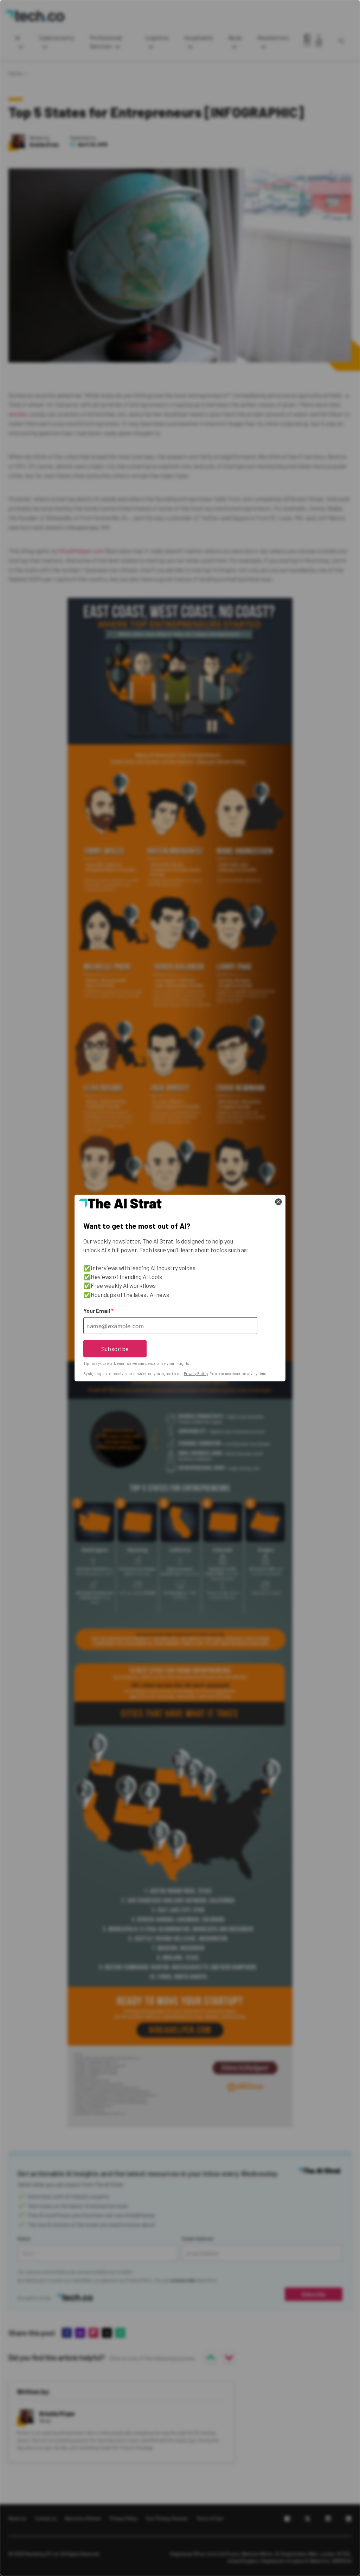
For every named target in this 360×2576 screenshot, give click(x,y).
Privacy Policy (196, 1374)
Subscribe (115, 1348)
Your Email (98, 1311)
